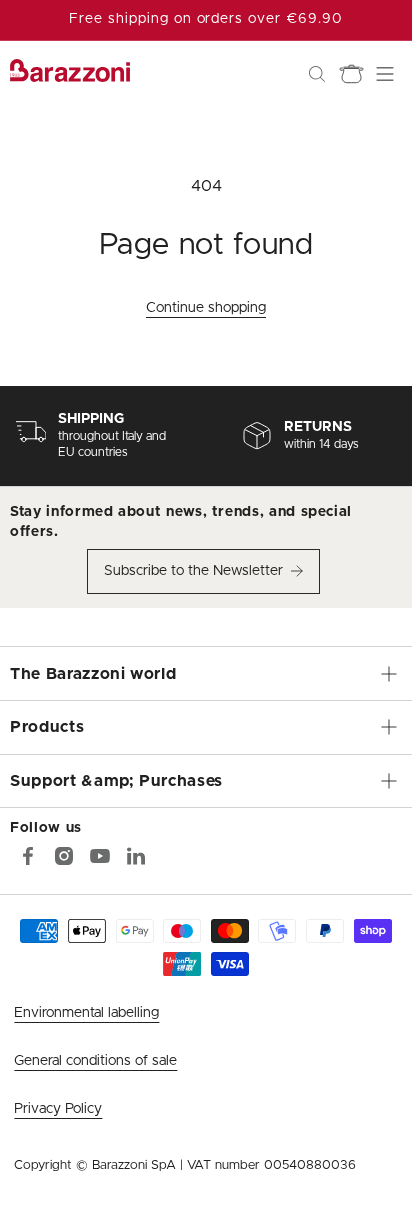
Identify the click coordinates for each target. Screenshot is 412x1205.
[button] (317, 74)
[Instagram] (64, 856)
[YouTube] (100, 856)
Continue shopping (206, 308)
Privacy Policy (58, 1109)
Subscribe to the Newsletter (193, 571)
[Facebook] (28, 856)
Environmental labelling (86, 1013)
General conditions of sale (95, 1061)
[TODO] (136, 856)
